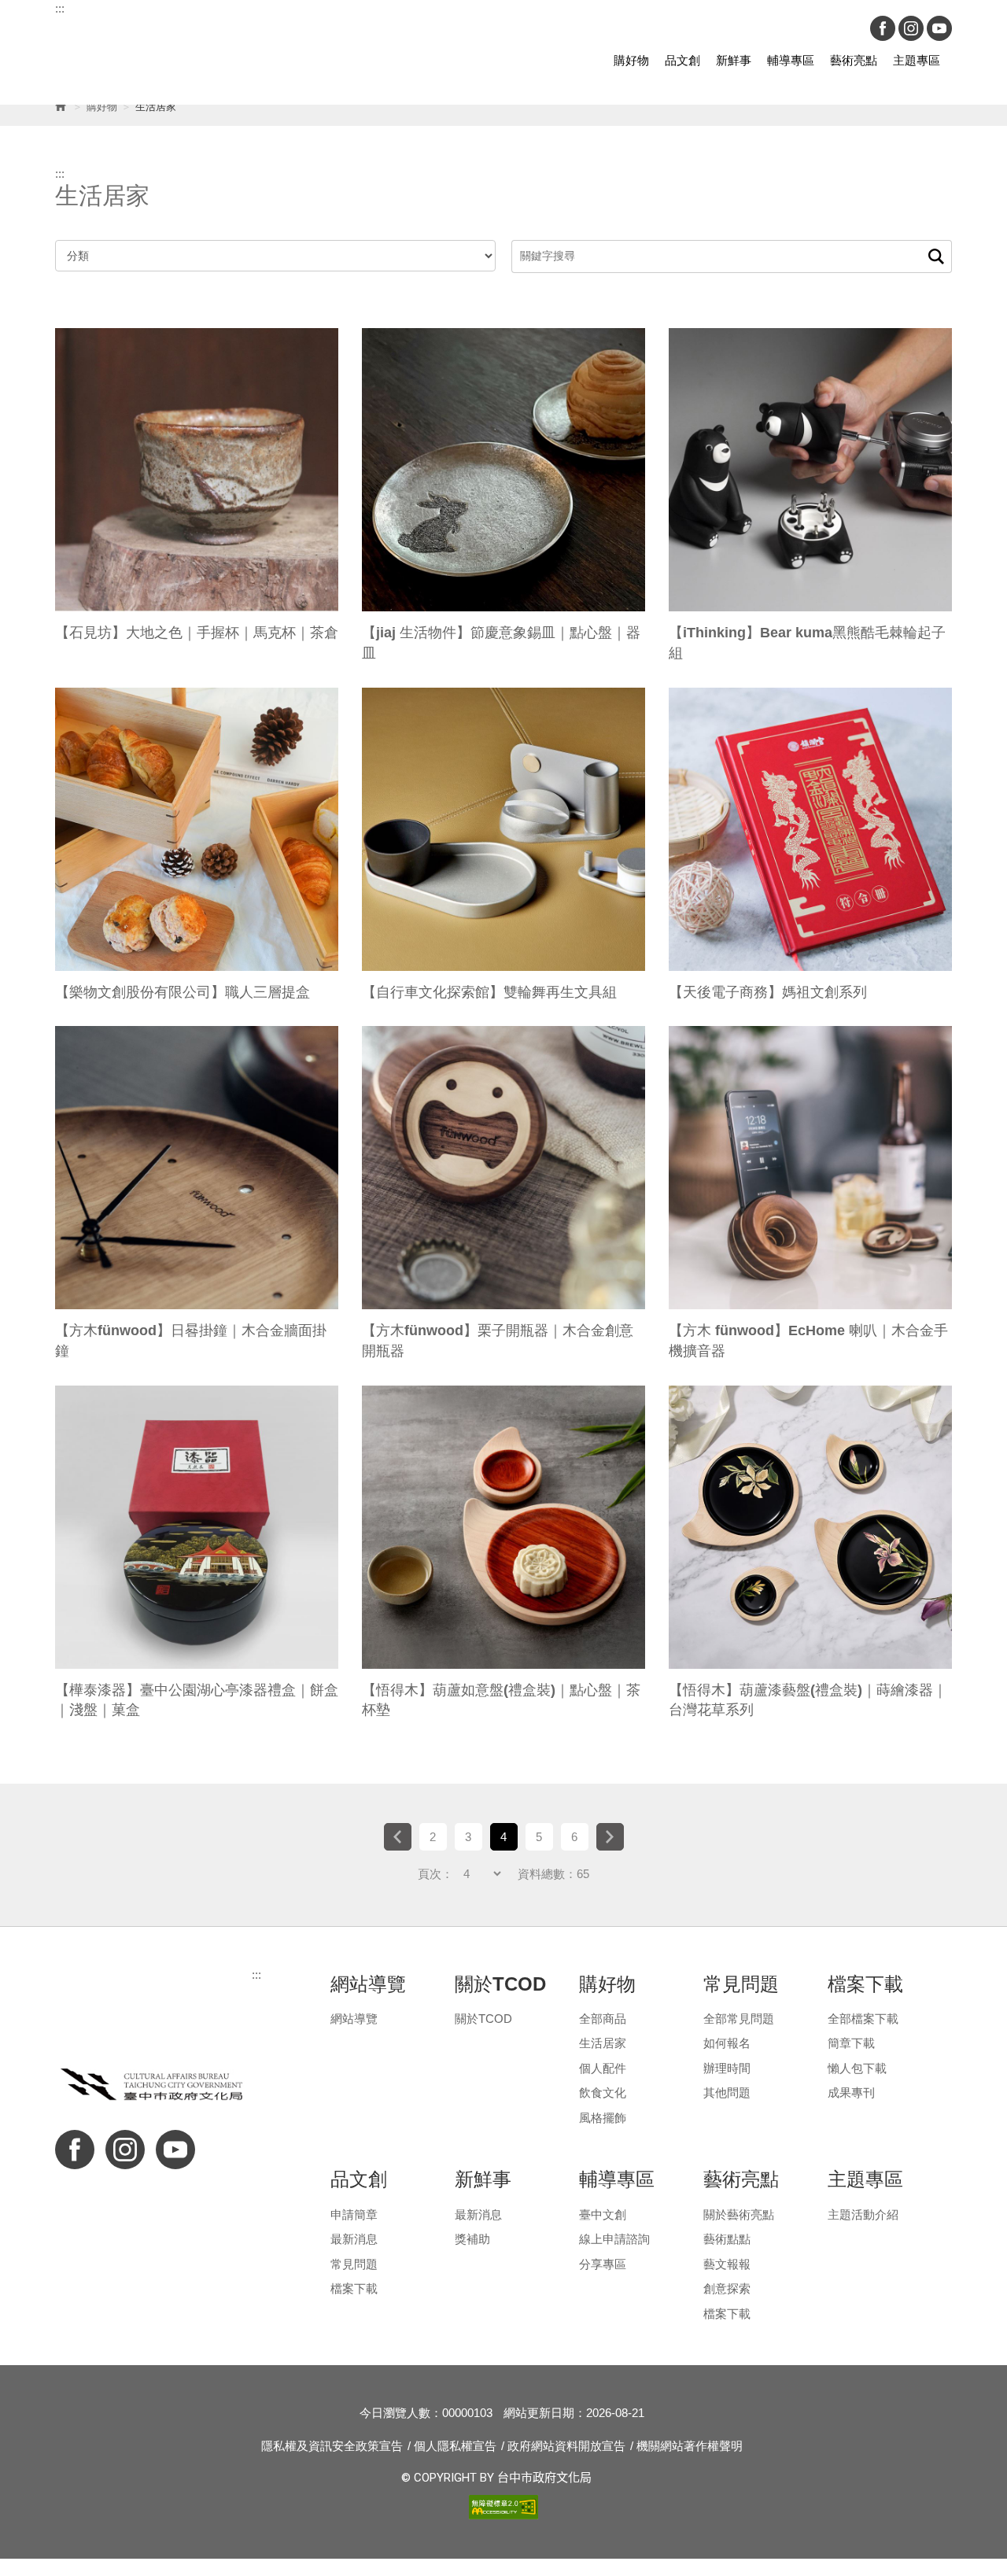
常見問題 (354, 2264)
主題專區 (917, 60)
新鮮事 (734, 60)
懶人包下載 (857, 2068)
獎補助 (472, 2239)
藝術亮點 (854, 60)
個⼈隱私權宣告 (455, 2446)
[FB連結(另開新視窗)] (883, 28)
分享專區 (603, 2264)
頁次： (435, 1874)
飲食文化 (603, 2093)
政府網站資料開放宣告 (566, 2446)
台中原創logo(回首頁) (142, 61)
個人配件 (603, 2068)
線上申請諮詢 (614, 2239)
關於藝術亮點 (739, 2214)
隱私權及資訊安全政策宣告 (332, 2446)
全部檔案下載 (863, 2019)
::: (60, 8)
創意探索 (727, 2288)
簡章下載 (851, 2043)
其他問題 (727, 2093)
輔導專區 (791, 60)
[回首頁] (60, 107)
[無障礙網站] (503, 2506)
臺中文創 (603, 2214)
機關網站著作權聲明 (690, 2446)
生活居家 (603, 2043)
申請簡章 (354, 2214)
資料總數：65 (553, 1874)
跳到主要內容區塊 (275, 25)
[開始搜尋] (936, 256)
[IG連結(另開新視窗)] (911, 28)
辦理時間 (727, 2068)
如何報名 (727, 2043)
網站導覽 (354, 2019)
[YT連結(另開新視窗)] (939, 28)
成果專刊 (851, 2093)
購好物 (631, 60)
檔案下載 (354, 2288)
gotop (960, 2291)
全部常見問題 (739, 2019)
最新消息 (354, 2239)
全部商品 (603, 2019)
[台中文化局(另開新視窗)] (153, 2084)
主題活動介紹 (863, 2214)
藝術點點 (727, 2239)
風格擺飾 (603, 2118)
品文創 (682, 60)
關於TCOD (483, 2019)
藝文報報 (727, 2264)
